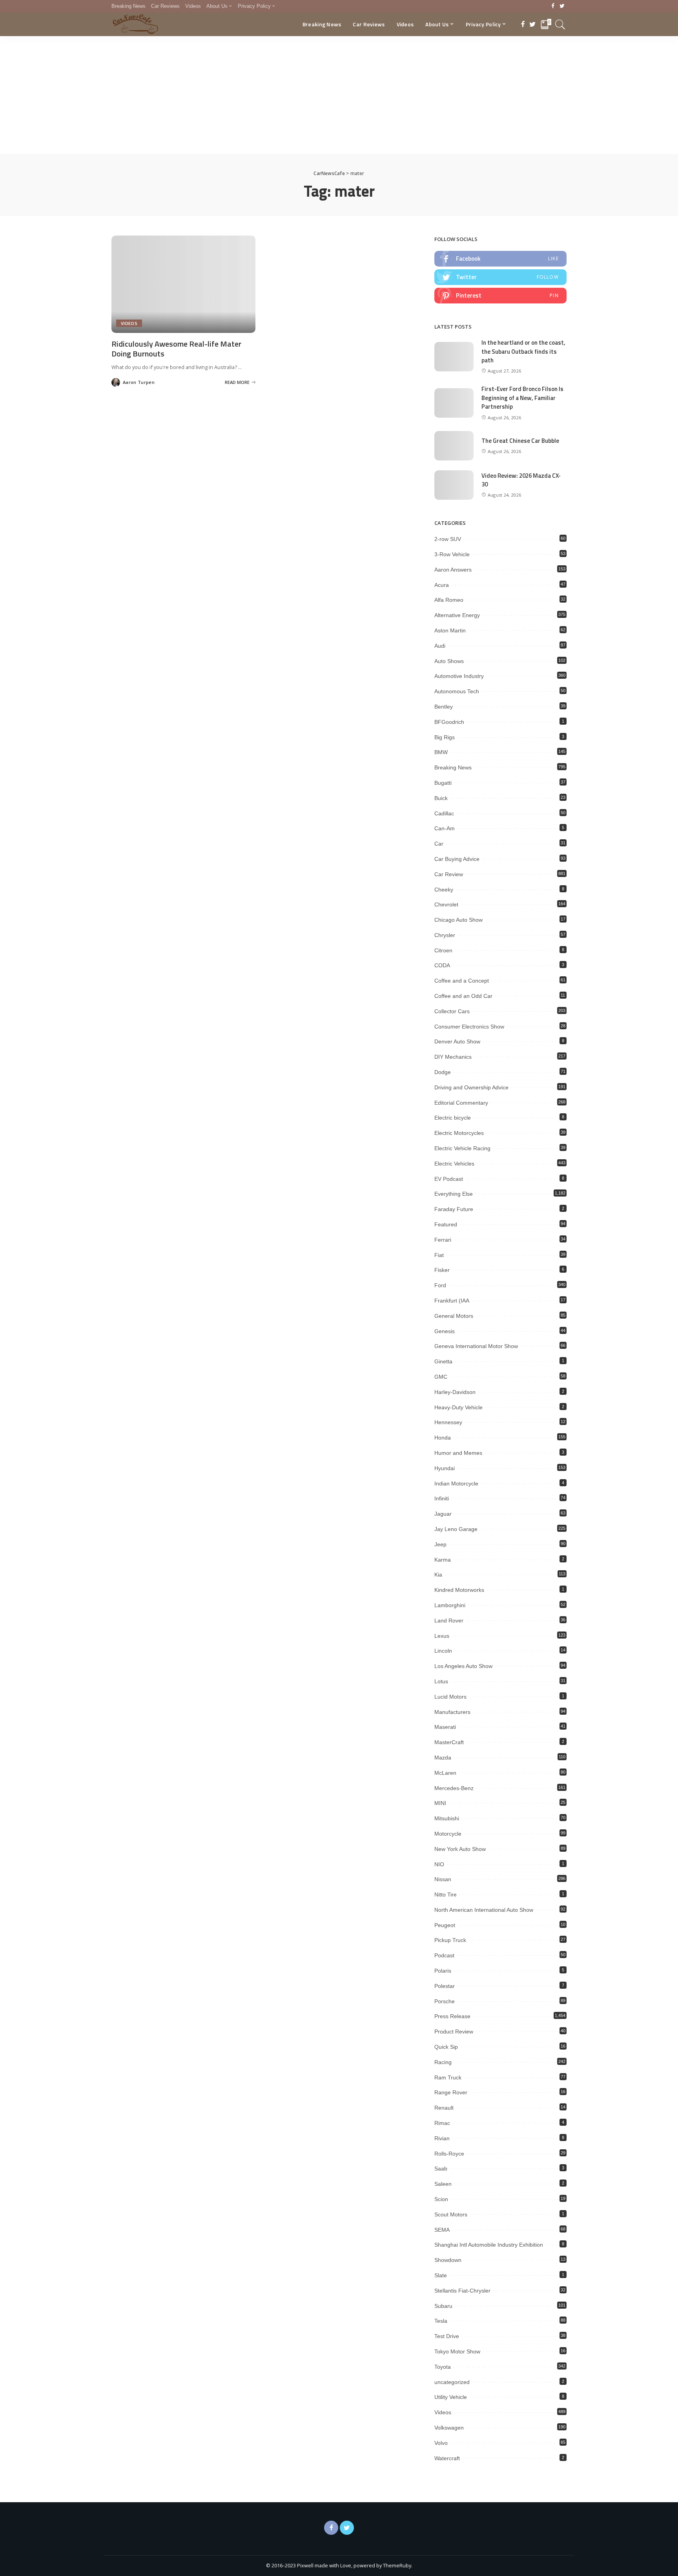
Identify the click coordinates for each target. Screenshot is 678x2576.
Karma (443, 1560)
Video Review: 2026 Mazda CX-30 (521, 480)
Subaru (443, 2306)
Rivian (442, 2138)
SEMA (442, 2230)
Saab (441, 2169)
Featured (446, 1224)
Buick (441, 798)
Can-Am (445, 828)
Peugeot (445, 1925)
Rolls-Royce (449, 2154)
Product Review (454, 2032)
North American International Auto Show (484, 1910)
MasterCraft (449, 1742)
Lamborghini (450, 1605)
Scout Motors (451, 2214)
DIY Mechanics (453, 1057)
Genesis (445, 1331)
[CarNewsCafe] (135, 24)
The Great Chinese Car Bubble (520, 441)
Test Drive (447, 2336)
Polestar (445, 1986)
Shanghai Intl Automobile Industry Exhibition (489, 2245)
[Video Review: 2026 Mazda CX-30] (454, 485)
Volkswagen (449, 2428)
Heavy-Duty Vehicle (458, 1407)
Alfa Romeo (449, 600)
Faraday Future (454, 1209)
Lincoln (443, 1651)
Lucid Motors (450, 1697)
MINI (440, 1803)
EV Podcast (449, 1179)
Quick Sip (446, 2047)
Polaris (443, 1971)
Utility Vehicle (451, 2397)
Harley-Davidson (455, 1392)
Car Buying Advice (457, 859)
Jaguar (443, 1514)
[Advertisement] (339, 95)
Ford (440, 1285)
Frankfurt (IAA (452, 1301)
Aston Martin (450, 630)
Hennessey (448, 1422)
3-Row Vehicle (452, 554)
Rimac (442, 2123)
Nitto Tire (446, 1895)
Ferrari (443, 1240)
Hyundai (445, 1468)
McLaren (445, 1773)
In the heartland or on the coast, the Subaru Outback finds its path (523, 351)
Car (439, 844)
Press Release (452, 2016)
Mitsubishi (447, 1818)
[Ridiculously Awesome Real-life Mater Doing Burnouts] (183, 284)
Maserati (445, 1727)
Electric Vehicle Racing (462, 1148)
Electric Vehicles (454, 1164)
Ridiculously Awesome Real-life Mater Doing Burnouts (176, 349)
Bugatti (443, 783)
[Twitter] (562, 6)
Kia (438, 1575)
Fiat (439, 1255)
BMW (441, 752)
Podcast (444, 1955)
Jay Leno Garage (456, 1529)
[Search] (560, 24)
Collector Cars (452, 1011)
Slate (441, 2275)
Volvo (441, 2443)
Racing (443, 2062)
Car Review (449, 874)
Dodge (443, 1072)
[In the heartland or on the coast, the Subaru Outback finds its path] (454, 357)
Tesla (441, 2321)
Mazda (443, 1758)
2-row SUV (448, 539)
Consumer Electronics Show (469, 1027)
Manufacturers (452, 1712)
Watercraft (447, 2458)
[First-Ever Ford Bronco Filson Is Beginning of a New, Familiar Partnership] (454, 403)
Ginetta (443, 1361)
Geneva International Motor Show (476, 1346)
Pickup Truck (450, 1940)
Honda (443, 1438)
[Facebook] (553, 6)
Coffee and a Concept (462, 981)
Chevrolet (446, 904)
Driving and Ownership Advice (471, 1087)
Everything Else (454, 1194)
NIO (439, 1864)
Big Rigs (445, 737)
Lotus (441, 1681)
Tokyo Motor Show (457, 2351)
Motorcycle (448, 1834)
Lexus (442, 1636)
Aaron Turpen (139, 382)
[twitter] (500, 277)
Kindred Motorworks (459, 1590)
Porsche (445, 2001)
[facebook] (500, 259)
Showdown (448, 2260)
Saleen (443, 2184)
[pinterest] (500, 296)
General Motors (454, 1316)
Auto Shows (449, 661)
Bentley (444, 707)
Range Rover (451, 2092)
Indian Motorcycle (456, 1483)
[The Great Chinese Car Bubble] (454, 446)
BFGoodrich (449, 722)
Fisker (442, 1270)
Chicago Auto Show (458, 920)
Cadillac (444, 813)
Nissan (443, 1879)
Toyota (443, 2367)
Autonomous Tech (457, 691)
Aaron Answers (453, 570)
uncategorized (452, 2382)
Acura (442, 585)
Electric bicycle (453, 1118)
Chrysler (445, 935)
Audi (440, 646)
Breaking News (453, 767)
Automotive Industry (459, 676)
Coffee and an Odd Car (463, 996)
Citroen (443, 950)
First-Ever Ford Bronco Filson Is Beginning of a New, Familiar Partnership (522, 398)
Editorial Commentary (461, 1103)
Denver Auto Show (457, 1041)
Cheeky (444, 890)
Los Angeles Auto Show (463, 1666)
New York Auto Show (460, 1849)
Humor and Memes (458, 1453)
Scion (441, 2199)
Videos (129, 323)
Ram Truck (448, 2077)
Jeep (440, 1544)
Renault (444, 2108)
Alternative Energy (457, 615)
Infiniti (442, 1498)
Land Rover (449, 1621)
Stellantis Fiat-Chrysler (462, 2291)
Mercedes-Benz (454, 1788)
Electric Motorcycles (459, 1133)
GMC (441, 1377)
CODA (442, 965)
